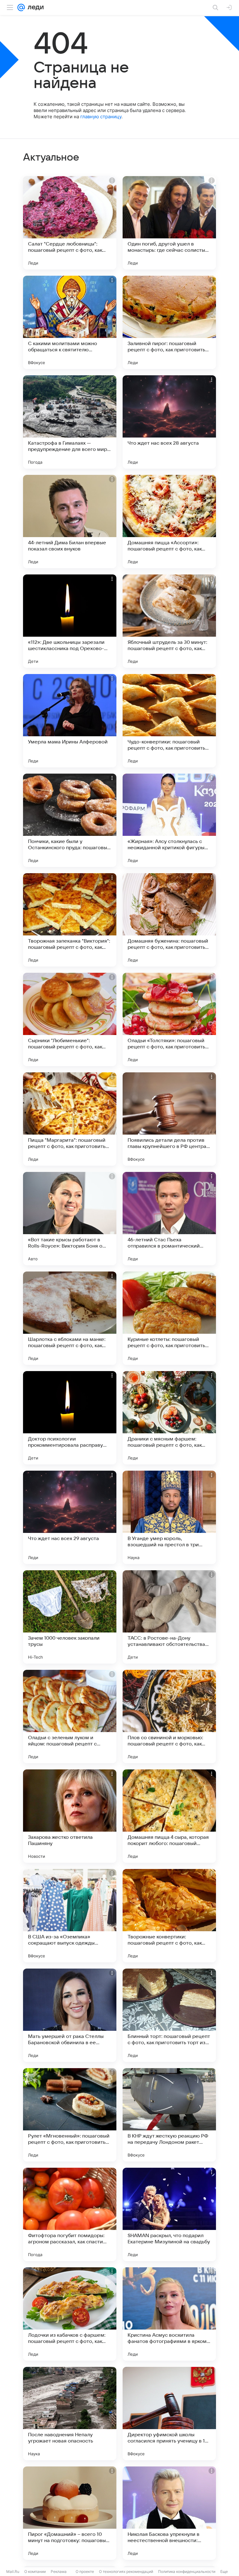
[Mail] (21, 7)
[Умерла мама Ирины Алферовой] (70, 721)
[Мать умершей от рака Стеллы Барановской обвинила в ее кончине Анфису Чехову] (70, 2015)
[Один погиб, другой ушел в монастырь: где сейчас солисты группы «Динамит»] (169, 223)
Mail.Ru (13, 2571)
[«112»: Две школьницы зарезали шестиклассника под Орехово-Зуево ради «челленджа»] (70, 621)
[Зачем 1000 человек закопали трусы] (70, 1617)
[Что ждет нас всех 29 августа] (70, 1517)
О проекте (85, 2571)
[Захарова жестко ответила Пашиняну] (70, 1816)
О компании (35, 2571)
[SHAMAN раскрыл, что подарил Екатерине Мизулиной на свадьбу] (169, 2214)
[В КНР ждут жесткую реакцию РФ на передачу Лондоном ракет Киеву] (169, 2115)
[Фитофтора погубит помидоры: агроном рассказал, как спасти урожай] (70, 2214)
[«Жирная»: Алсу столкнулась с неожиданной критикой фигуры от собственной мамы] (169, 820)
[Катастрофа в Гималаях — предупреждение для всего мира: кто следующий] (70, 422)
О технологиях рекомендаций (126, 2571)
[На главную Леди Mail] (34, 7)
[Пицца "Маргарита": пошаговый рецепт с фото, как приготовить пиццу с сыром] (70, 1119)
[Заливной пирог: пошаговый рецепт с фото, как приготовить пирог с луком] (169, 322)
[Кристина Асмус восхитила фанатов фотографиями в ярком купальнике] (169, 2314)
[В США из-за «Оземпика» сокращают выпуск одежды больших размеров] (70, 1916)
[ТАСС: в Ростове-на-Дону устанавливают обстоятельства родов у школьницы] (169, 1617)
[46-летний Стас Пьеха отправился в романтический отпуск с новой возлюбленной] (169, 1219)
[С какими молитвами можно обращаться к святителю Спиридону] (70, 322)
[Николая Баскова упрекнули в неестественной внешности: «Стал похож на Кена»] (169, 2513)
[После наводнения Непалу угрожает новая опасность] (70, 2414)
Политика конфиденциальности (187, 2571)
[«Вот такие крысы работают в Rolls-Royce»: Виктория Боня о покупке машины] (70, 1219)
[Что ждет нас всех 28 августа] (169, 422)
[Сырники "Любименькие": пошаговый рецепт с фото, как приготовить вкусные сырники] (70, 1019)
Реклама (59, 2571)
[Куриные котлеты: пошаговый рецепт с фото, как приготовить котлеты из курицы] (169, 1318)
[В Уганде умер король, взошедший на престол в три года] (169, 1517)
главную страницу (101, 117)
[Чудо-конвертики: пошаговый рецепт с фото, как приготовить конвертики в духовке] (169, 721)
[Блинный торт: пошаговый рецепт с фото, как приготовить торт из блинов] (169, 2015)
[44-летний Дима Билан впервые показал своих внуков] (70, 522)
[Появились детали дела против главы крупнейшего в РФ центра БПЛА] (169, 1119)
